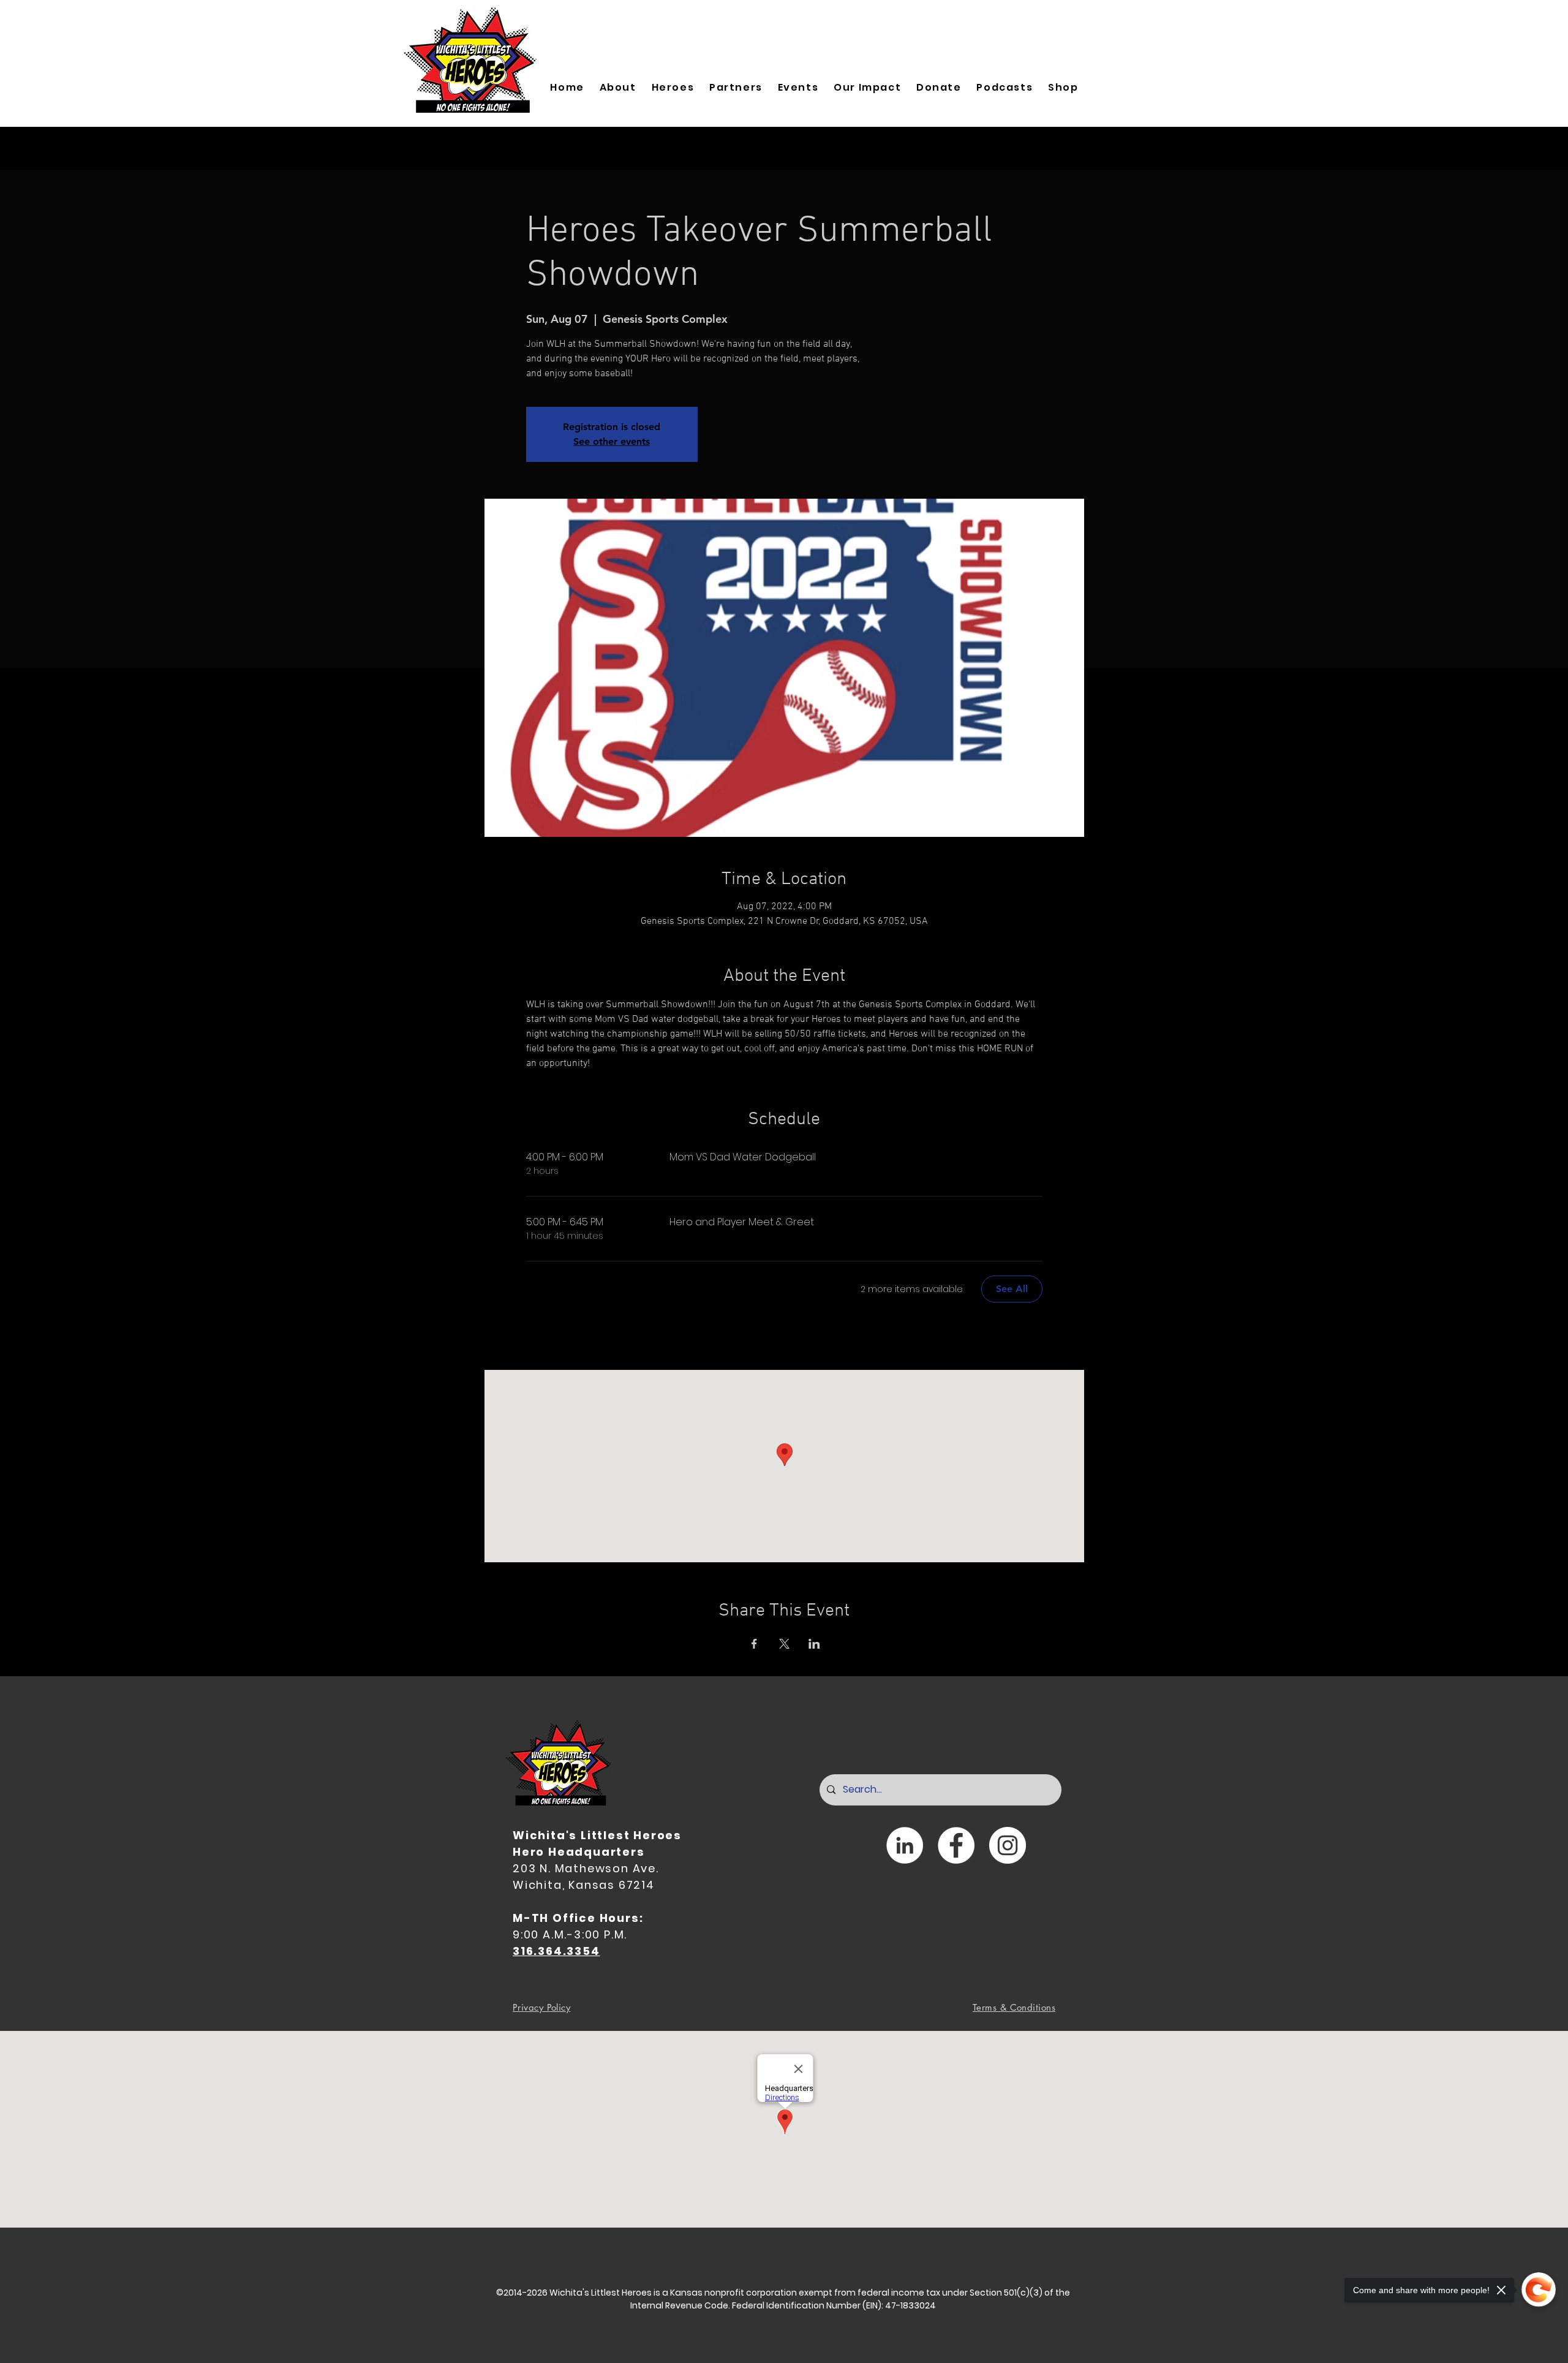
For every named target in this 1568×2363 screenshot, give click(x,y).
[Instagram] (1008, 1845)
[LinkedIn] (905, 1845)
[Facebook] (956, 1845)
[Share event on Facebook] (754, 1644)
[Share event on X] (784, 1644)
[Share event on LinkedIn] (814, 1644)
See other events (612, 441)
